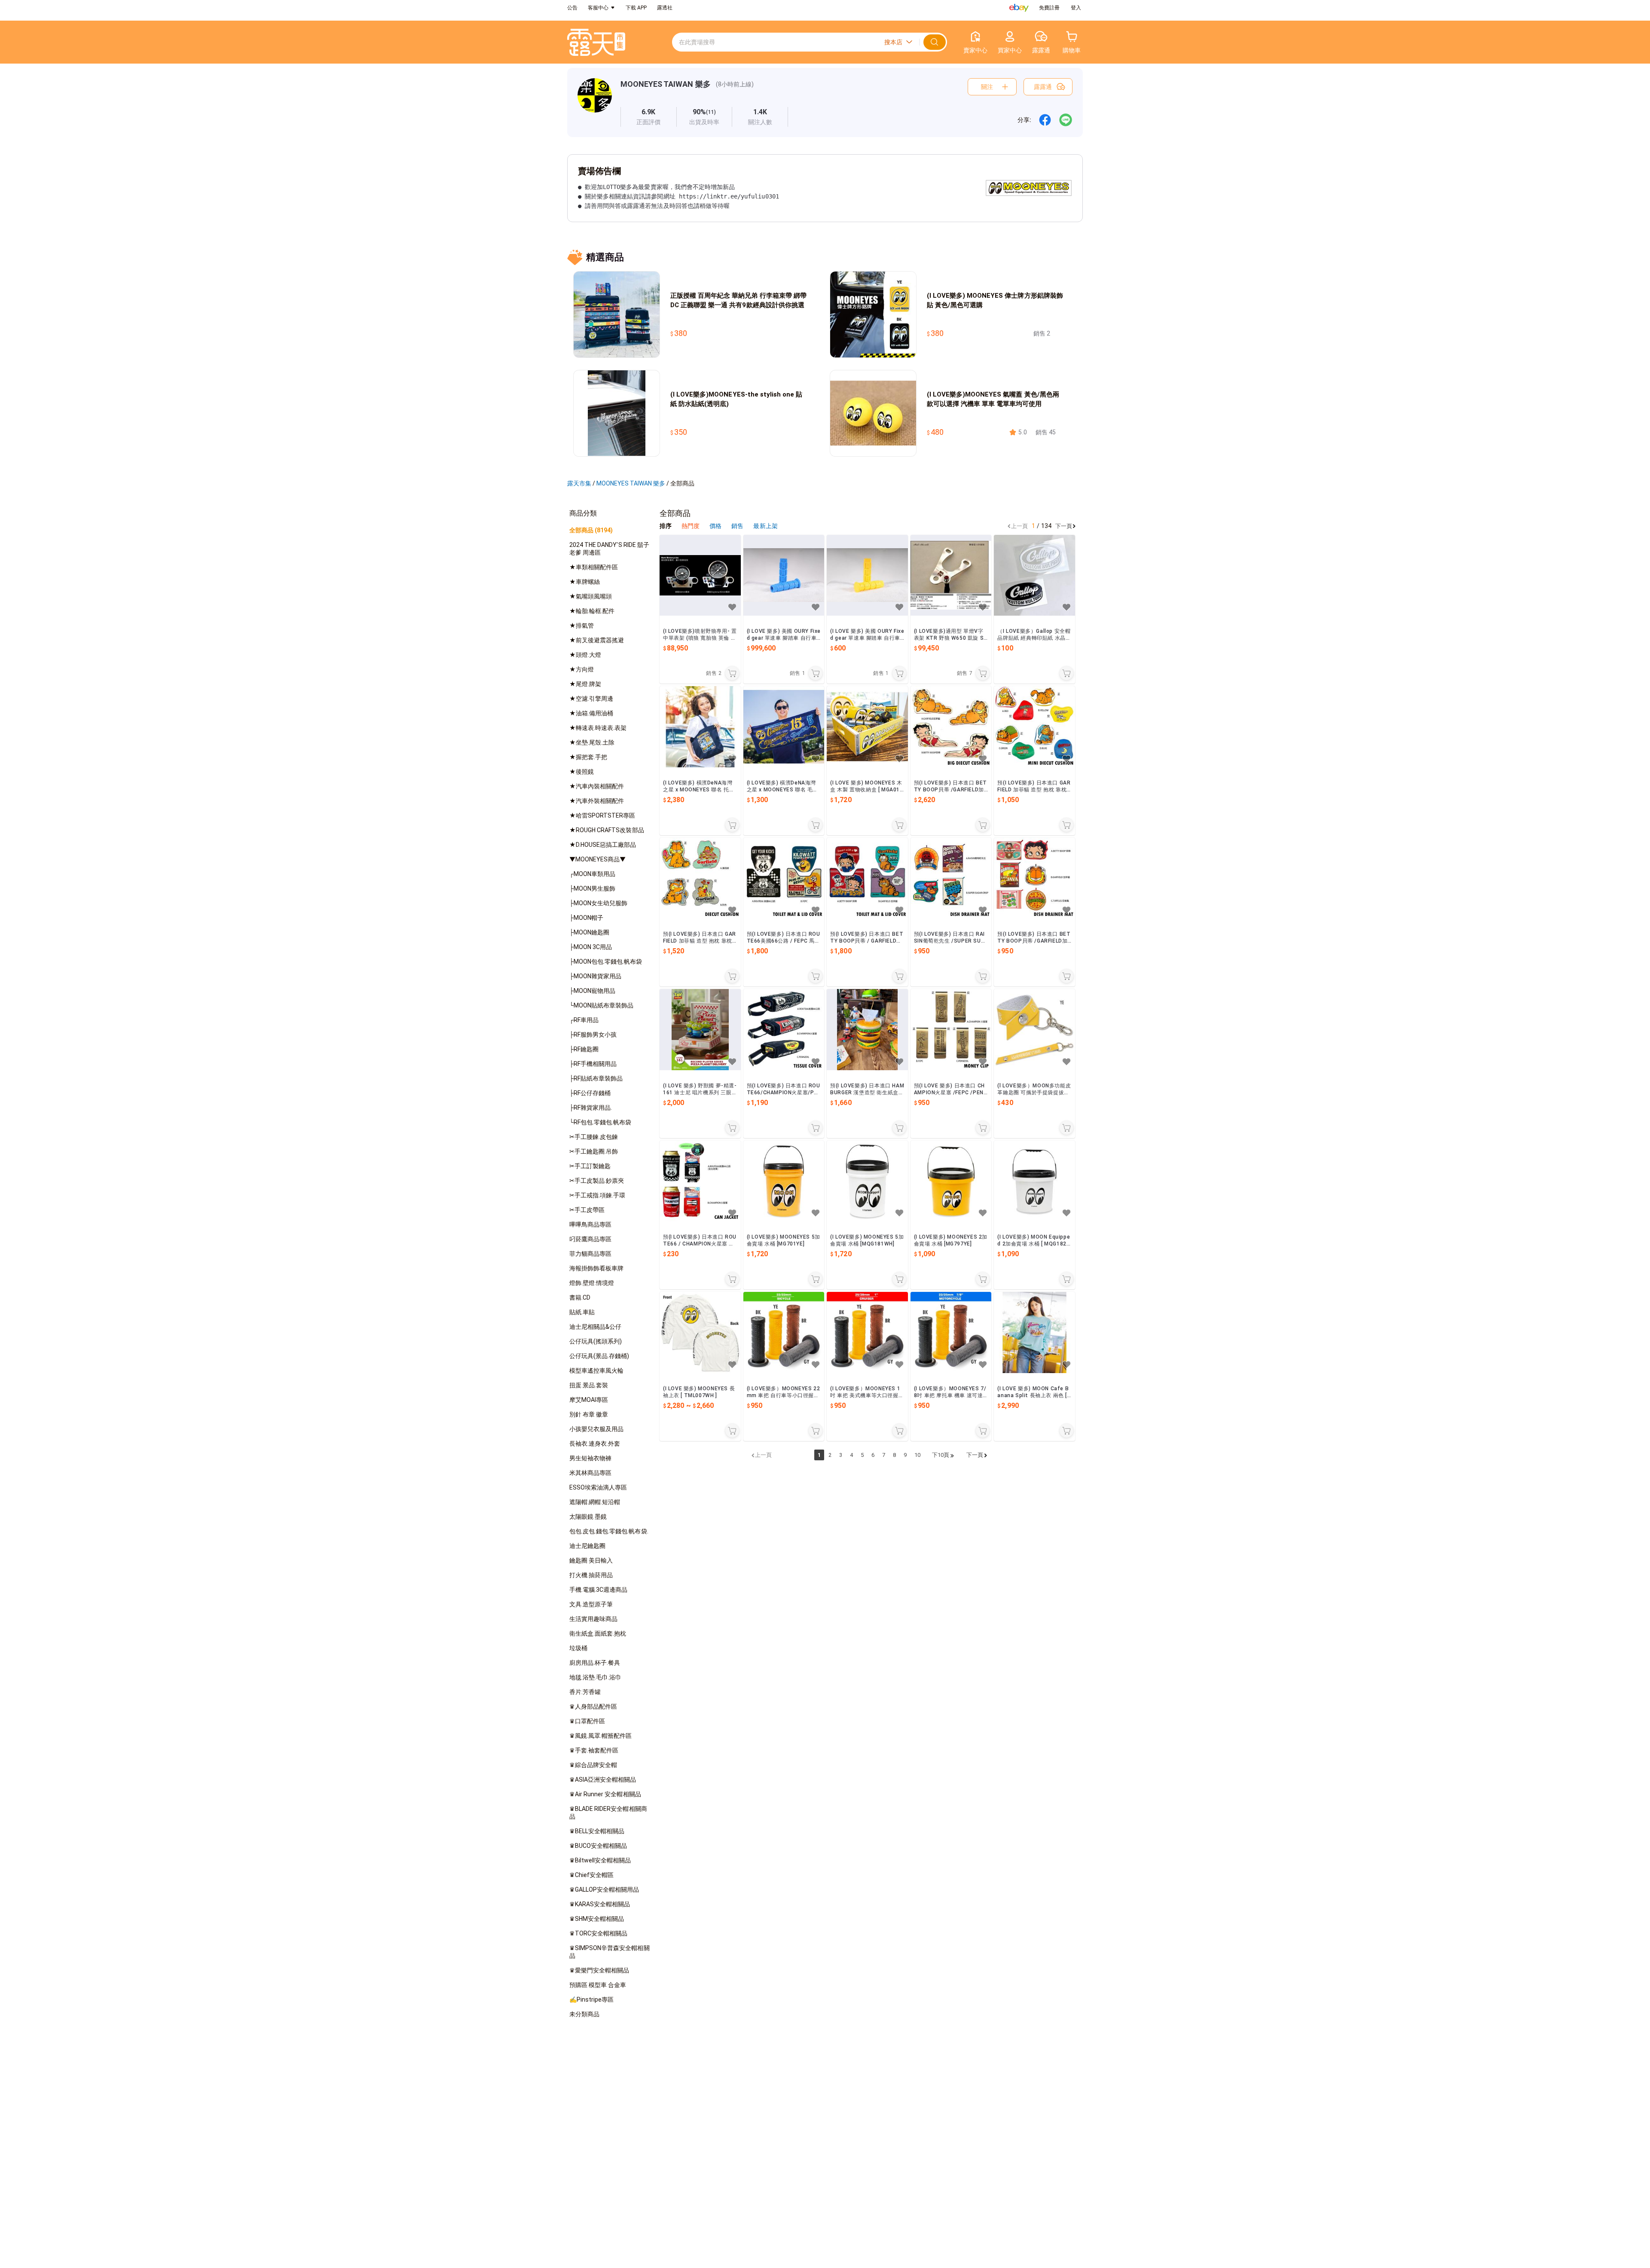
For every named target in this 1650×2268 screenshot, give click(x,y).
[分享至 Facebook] (1045, 120)
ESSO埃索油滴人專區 (598, 1487)
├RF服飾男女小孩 (593, 1035)
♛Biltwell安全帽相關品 (600, 1860)
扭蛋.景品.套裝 (589, 1385)
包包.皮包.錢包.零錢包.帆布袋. (609, 1531)
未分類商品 (584, 2014)
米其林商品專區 (590, 1473)
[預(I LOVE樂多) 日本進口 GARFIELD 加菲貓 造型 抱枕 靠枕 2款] (700, 878)
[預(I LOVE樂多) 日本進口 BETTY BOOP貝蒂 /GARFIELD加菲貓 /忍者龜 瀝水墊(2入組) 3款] (1034, 878)
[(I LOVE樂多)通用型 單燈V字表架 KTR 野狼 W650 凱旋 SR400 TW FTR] (951, 575)
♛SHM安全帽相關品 (597, 1919)
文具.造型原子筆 (591, 1604)
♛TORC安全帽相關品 (598, 1933)
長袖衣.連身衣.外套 (595, 1444)
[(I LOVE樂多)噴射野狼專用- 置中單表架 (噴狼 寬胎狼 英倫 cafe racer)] (700, 575)
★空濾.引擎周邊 (591, 699)
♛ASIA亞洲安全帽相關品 (603, 1780)
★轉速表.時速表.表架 (598, 728)
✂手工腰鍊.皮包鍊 (594, 1137)
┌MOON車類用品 (592, 874)
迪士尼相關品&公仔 (595, 1327)
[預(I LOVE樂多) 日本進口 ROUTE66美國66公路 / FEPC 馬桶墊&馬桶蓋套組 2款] (784, 878)
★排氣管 (582, 626)
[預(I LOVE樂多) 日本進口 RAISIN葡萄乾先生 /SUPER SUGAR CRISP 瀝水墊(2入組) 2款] (951, 878)
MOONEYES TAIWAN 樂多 (666, 84)
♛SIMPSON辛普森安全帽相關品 (610, 1952)
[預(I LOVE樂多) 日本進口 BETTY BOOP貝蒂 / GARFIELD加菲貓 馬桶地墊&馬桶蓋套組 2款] (867, 878)
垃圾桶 (578, 1648)
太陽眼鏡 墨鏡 (588, 1517)
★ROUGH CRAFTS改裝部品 (607, 830)
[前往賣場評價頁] (649, 117)
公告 (572, 8)
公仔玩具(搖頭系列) (596, 1341)
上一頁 (1019, 526)
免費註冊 (1049, 8)
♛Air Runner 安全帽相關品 (605, 1794)
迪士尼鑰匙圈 (587, 1546)
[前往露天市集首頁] (596, 42)
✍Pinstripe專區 (591, 1999)
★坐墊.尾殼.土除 (592, 742)
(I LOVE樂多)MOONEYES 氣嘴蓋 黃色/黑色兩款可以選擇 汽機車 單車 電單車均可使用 (993, 399)
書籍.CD (580, 1297)
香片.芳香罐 (585, 1692)
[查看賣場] (595, 102)
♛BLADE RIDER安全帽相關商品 (608, 1813)
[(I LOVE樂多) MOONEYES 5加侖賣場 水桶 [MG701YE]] (784, 1181)
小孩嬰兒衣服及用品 (596, 1429)
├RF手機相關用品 (593, 1064)
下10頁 (941, 1455)
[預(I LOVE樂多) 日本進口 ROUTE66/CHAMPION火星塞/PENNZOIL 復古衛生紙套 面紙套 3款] (784, 1030)
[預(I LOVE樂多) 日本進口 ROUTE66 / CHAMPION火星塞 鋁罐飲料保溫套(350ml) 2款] (700, 1181)
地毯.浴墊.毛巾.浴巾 (595, 1677)
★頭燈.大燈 (585, 655)
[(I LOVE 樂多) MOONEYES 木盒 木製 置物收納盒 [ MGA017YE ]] (867, 727)
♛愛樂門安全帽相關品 (599, 1970)
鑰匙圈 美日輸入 (591, 1560)
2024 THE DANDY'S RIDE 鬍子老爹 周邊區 (609, 549)
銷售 (738, 526)
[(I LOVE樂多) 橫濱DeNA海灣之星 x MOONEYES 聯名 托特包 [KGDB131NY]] (700, 727)
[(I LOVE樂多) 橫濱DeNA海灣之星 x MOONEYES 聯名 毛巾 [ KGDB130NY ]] (784, 727)
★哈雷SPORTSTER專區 (602, 815)
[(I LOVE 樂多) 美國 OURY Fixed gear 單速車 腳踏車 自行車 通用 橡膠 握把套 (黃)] (867, 575)
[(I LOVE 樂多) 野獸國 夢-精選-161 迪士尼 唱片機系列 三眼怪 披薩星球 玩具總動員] (700, 1030)
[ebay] (1019, 8)
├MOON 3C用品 (591, 947)
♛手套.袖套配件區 (594, 1750)
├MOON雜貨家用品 (595, 976)
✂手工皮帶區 (587, 1210)
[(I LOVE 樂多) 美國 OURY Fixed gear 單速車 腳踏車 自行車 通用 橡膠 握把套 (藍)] (784, 575)
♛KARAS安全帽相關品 (600, 1904)
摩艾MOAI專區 (589, 1400)
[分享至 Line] (1066, 120)
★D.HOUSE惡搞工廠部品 (603, 845)
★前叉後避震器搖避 (597, 640)
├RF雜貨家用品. (591, 1108)
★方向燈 (582, 669)
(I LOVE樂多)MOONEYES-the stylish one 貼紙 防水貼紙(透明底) (736, 399)
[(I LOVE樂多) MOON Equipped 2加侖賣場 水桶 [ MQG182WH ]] (1034, 1181)
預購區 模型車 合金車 (598, 1985)
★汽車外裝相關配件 (597, 801)
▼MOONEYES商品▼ (597, 859)
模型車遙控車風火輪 (596, 1371)
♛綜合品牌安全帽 (593, 1765)
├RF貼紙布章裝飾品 (596, 1078)
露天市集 (579, 483)
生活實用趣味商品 (593, 1619)
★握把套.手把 (588, 757)
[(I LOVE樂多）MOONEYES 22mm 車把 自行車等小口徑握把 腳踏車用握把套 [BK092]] (784, 1332)
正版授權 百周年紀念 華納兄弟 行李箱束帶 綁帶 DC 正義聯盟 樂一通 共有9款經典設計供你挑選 (738, 300)
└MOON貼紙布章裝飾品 (601, 1005)
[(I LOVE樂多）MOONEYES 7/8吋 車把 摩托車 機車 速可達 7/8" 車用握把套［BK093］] (951, 1332)
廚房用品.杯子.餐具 (595, 1663)
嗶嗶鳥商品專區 (590, 1224)
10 (917, 1455)
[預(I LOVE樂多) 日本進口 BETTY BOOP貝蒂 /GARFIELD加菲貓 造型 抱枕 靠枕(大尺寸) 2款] (951, 727)
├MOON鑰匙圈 (589, 932)
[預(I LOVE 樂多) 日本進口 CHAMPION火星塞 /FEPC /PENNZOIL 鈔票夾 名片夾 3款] (951, 1030)
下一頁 (1064, 526)
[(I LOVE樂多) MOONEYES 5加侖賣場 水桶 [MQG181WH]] (867, 1181)
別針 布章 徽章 (589, 1414)
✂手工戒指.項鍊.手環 (597, 1195)
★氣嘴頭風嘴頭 (591, 596)
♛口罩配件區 (587, 1721)
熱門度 (691, 526)
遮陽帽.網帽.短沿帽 (595, 1502)
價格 (716, 526)
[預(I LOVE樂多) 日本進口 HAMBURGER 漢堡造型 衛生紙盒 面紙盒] (867, 1030)
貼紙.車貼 (582, 1312)
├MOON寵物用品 (592, 991)
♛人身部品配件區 (593, 1706)
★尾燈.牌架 (585, 684)
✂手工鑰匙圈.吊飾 (594, 1151)
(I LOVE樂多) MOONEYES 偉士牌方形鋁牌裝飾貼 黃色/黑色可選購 (995, 300)
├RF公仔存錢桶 (590, 1093)
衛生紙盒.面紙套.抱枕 (598, 1633)
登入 (1076, 8)
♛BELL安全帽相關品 (597, 1831)
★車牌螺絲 (585, 582)
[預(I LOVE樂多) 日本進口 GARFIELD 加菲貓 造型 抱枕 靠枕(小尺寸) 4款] (1034, 727)
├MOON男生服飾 (592, 888)
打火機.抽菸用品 (591, 1575)
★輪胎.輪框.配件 (592, 611)
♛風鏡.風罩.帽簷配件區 (600, 1736)
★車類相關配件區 (594, 567)
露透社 (665, 8)
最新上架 (765, 526)
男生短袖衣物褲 (590, 1458)
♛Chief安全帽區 (591, 1875)
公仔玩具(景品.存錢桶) (599, 1356)
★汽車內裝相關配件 (597, 786)
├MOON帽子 (586, 918)
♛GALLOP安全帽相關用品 (604, 1889)
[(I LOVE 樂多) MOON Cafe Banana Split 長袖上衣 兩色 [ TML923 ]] (1034, 1332)
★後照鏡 (582, 772)
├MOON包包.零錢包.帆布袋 (606, 962)
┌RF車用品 (584, 1020)
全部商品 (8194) (591, 530)
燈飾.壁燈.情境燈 (592, 1283)
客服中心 (598, 8)
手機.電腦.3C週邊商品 (598, 1590)
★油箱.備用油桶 (591, 713)
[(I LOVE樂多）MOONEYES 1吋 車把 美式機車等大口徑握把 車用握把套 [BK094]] (867, 1332)
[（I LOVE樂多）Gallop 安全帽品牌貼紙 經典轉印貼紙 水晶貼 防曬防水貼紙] (1034, 575)
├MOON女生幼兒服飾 (598, 903)
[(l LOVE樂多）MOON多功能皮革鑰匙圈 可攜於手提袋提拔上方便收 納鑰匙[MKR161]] (1034, 1030)
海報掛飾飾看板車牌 (596, 1268)
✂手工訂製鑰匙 (590, 1166)
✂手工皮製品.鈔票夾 (597, 1181)
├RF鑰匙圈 (584, 1049)
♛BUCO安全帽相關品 (598, 1846)
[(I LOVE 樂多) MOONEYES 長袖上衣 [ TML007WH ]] (700, 1332)
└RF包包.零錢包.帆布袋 (600, 1122)
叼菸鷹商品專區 (590, 1239)
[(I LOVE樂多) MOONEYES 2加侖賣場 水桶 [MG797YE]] (951, 1181)
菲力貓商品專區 (590, 1254)
